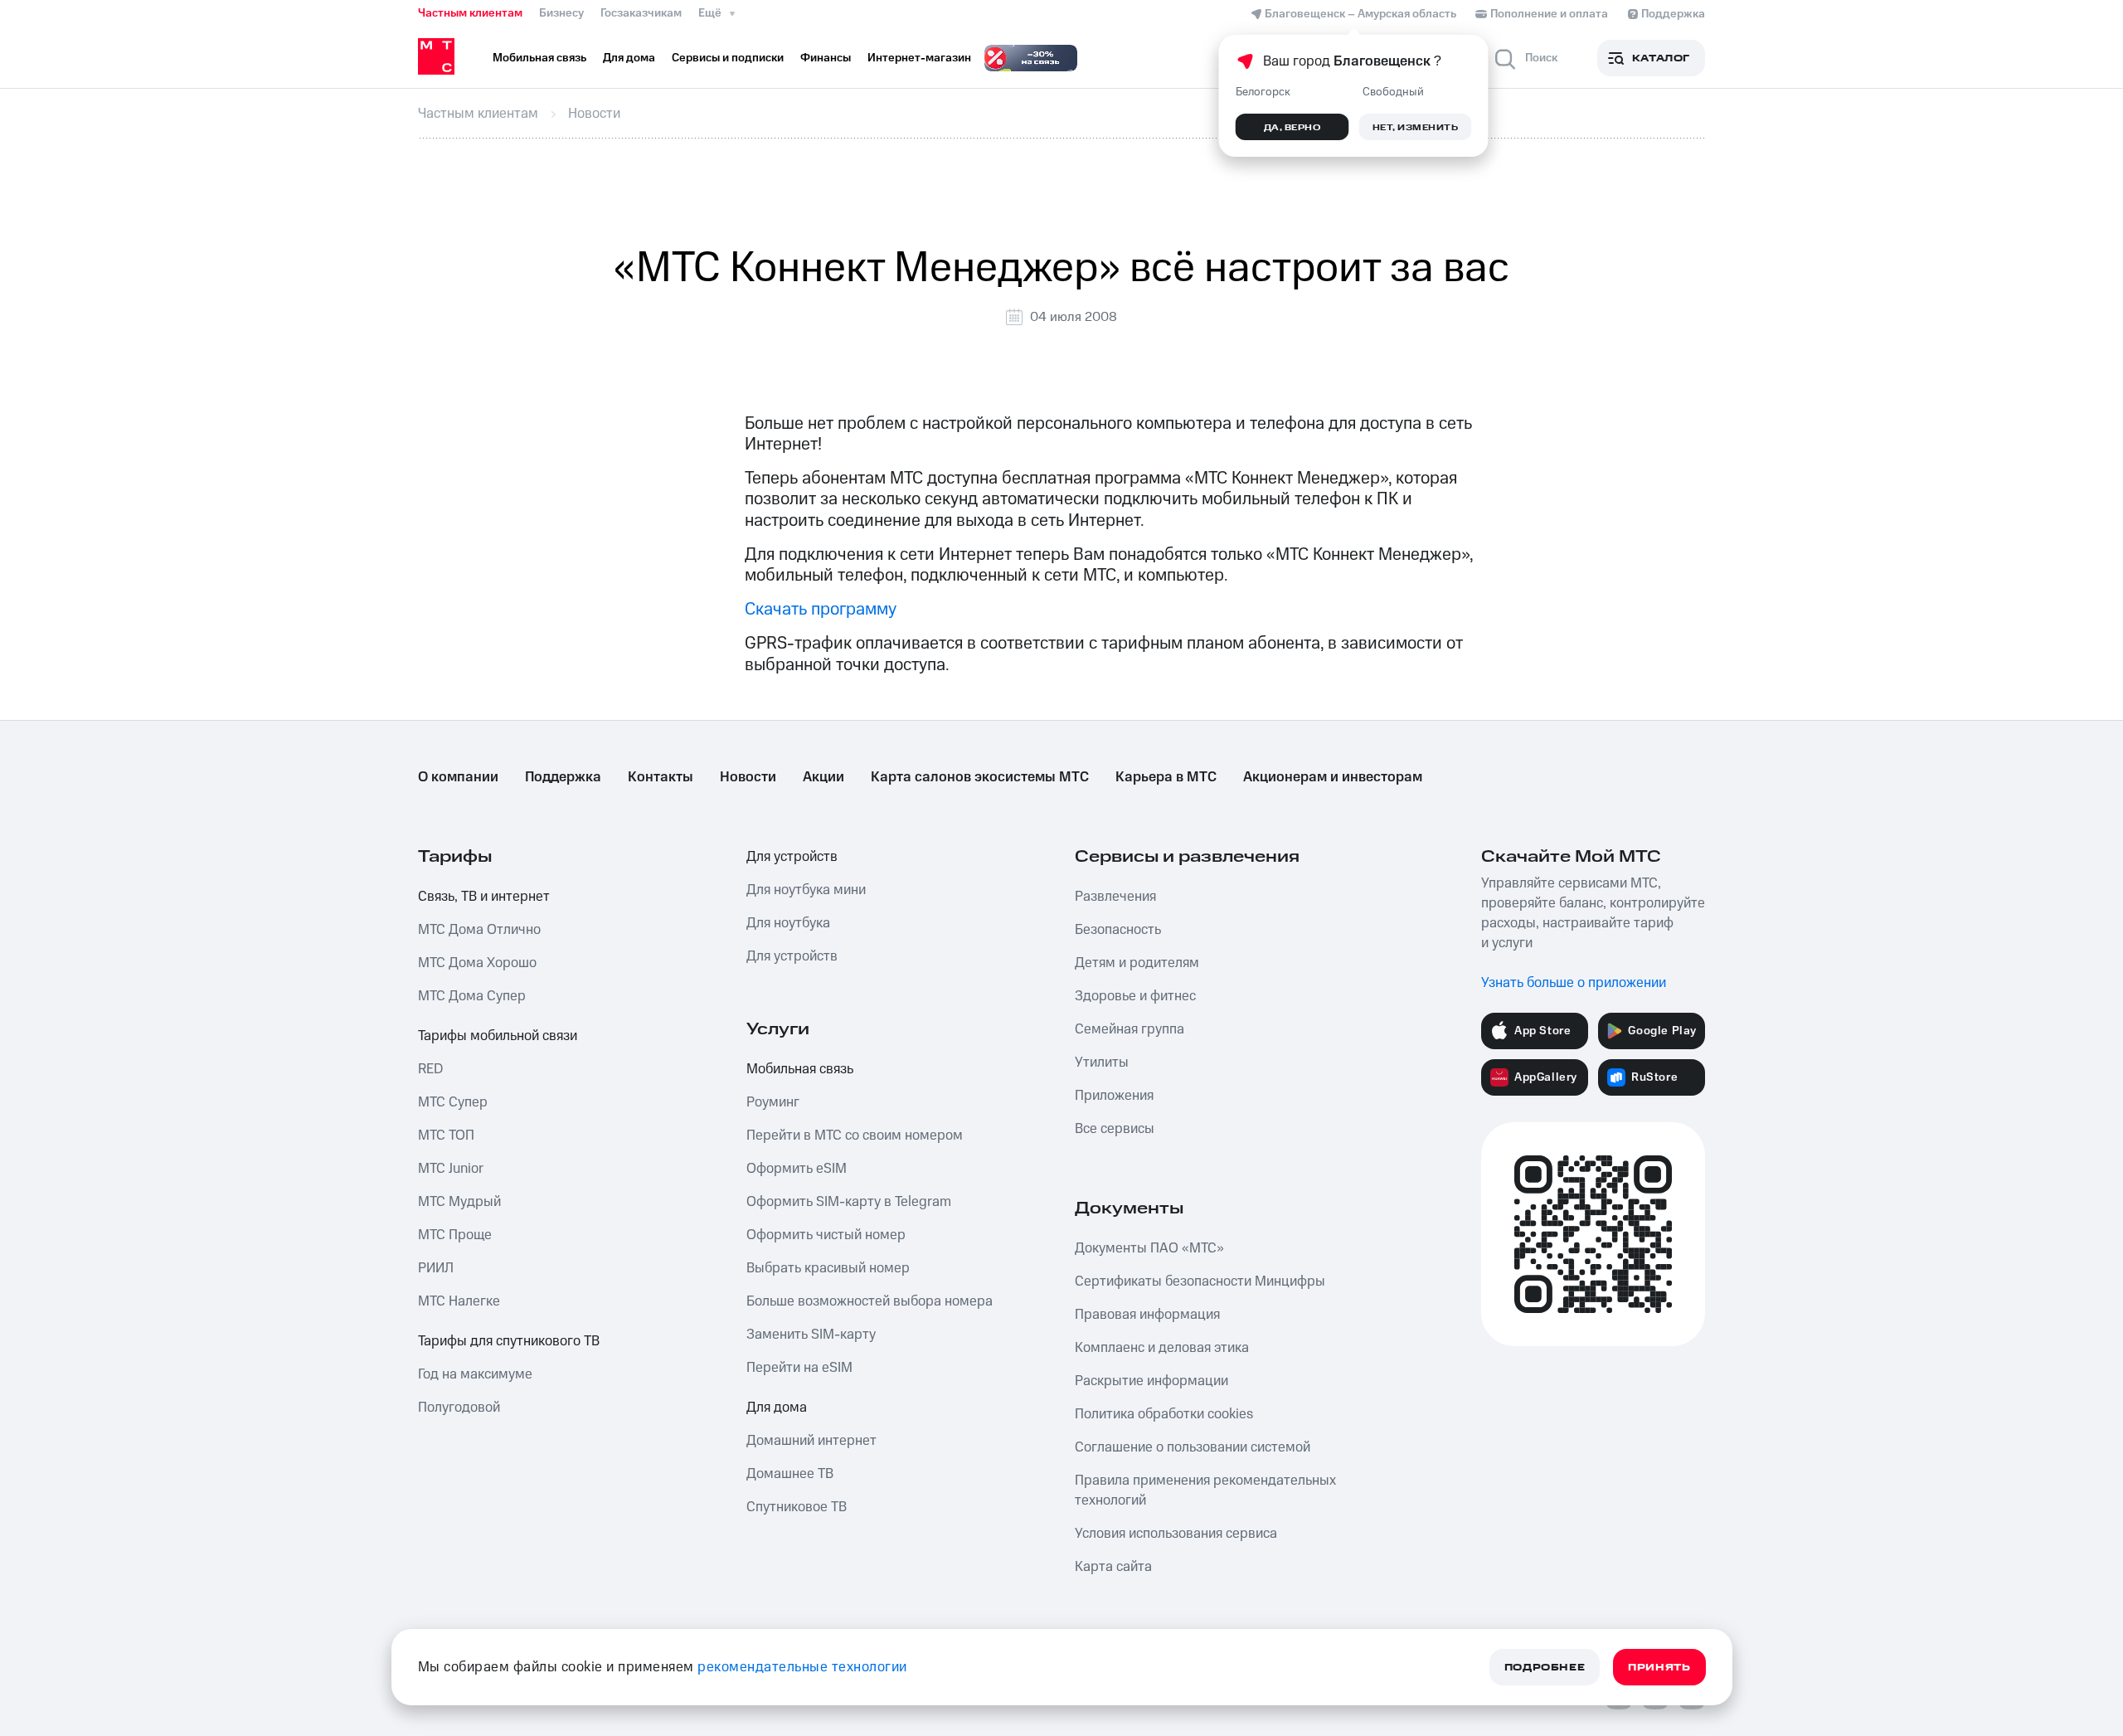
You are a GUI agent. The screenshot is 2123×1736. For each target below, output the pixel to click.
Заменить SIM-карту (811, 1335)
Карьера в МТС (1166, 777)
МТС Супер (453, 1102)
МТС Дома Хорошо (477, 963)
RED (430, 1069)
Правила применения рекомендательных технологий (1205, 1490)
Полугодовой (459, 1408)
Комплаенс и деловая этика (1162, 1348)
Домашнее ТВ (790, 1474)
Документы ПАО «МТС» (1149, 1248)
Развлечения (1115, 897)
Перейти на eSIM (799, 1368)
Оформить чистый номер (826, 1235)
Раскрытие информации (1151, 1381)
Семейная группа (1130, 1029)
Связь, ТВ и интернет (484, 897)
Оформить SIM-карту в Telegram (849, 1202)
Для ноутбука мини (806, 890)
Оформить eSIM (797, 1169)
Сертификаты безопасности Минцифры (1200, 1281)
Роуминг (773, 1102)
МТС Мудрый (459, 1202)
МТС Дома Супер (472, 996)
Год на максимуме (475, 1374)
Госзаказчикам (641, 13)
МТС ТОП (446, 1135)
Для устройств (792, 857)
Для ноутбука (788, 923)
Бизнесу (561, 13)
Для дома (777, 1408)
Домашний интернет (811, 1441)
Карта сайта (1113, 1567)
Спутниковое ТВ (797, 1507)
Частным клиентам (470, 13)
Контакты (661, 777)
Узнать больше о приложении (1574, 983)
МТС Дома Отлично (479, 930)
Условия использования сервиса (1176, 1534)
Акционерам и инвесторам (1333, 777)
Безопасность (1118, 930)
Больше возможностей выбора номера (870, 1301)
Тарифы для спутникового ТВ (509, 1341)
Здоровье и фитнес (1135, 996)
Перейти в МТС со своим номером (855, 1135)
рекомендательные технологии (802, 1667)
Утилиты (1102, 1063)
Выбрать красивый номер (828, 1268)
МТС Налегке (459, 1301)
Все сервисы (1115, 1129)
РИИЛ (436, 1268)
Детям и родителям (1137, 963)
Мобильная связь (800, 1069)
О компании (458, 777)
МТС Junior (451, 1169)
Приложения (1114, 1096)
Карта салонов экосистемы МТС (980, 777)
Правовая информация (1147, 1315)
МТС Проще (455, 1235)
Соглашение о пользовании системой (1193, 1447)
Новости (748, 777)
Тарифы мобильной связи (498, 1036)
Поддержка (563, 777)
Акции (823, 777)
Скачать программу (821, 609)
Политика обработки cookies (1164, 1414)
